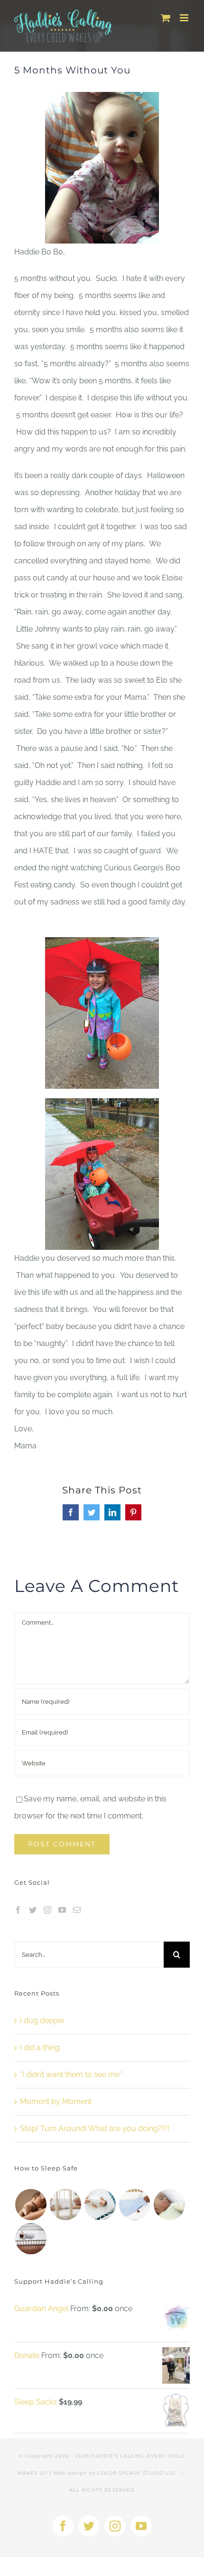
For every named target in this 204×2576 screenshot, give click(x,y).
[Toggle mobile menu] (185, 18)
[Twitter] (33, 1910)
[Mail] (77, 1910)
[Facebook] (18, 1910)
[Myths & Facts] (100, 2205)
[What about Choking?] (65, 2205)
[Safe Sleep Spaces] (31, 2239)
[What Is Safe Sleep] (169, 2205)
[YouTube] (62, 1910)
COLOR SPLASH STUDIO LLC (137, 2473)
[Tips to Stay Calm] (31, 2205)
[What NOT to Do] (134, 2205)
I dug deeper (42, 2020)
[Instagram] (47, 1910)
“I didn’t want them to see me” (71, 2074)
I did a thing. (41, 2047)
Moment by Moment (56, 2101)
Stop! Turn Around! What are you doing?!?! (95, 2129)
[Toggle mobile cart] (166, 18)
